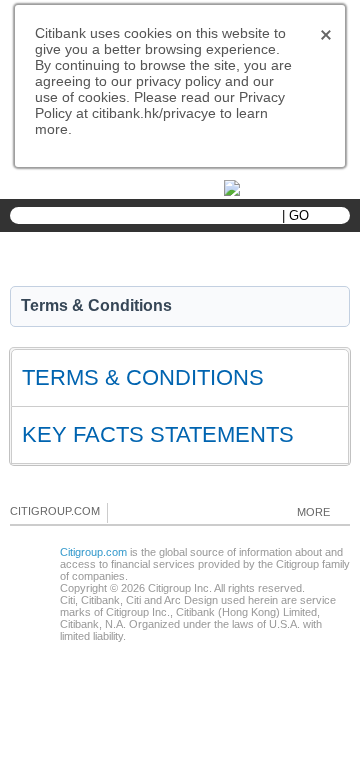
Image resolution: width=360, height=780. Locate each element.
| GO (295, 215)
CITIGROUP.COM (55, 511)
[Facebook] (124, 512)
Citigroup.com (93, 552)
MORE (313, 512)
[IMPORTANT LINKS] (275, 186)
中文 (160, 189)
